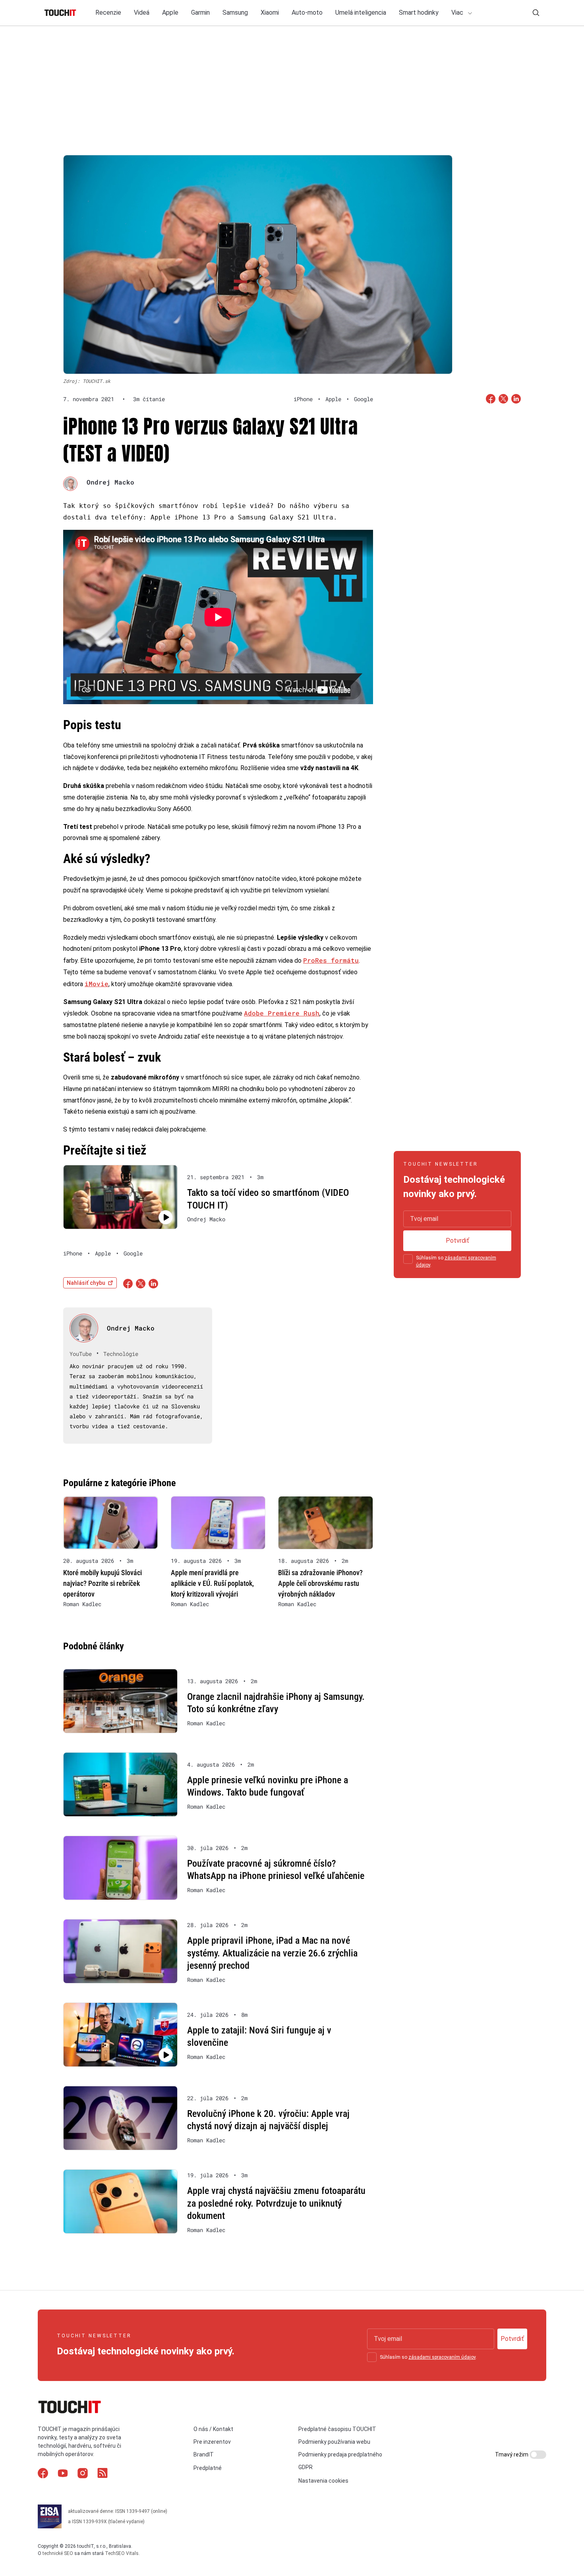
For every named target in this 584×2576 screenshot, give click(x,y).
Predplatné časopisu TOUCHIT (337, 2429)
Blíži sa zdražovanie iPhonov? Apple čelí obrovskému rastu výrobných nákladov (320, 1583)
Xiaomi (270, 13)
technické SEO (58, 2553)
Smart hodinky (419, 13)
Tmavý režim (512, 2454)
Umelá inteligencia (361, 13)
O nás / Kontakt (213, 2429)
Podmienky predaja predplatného (340, 2454)
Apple (170, 13)
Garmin (200, 13)
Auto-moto (307, 13)
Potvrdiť (457, 1241)
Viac (458, 13)
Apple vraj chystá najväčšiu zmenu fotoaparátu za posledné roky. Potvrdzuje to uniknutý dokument (276, 2203)
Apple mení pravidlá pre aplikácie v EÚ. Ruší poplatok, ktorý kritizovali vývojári (212, 1583)
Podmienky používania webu (334, 2442)
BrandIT (204, 2454)
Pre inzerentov (212, 2442)
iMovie (97, 984)
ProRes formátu (331, 960)
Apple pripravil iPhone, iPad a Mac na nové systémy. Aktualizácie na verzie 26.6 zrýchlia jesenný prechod (272, 1953)
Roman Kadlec (82, 1604)
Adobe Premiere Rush (282, 1013)
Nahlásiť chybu (86, 1283)
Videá (142, 13)
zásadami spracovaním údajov (442, 2357)
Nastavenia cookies (323, 2481)
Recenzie (108, 13)
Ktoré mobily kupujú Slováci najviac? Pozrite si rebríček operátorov (102, 1583)
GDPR (306, 2467)
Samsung (235, 13)
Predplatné (208, 2468)
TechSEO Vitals (122, 2553)
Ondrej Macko (110, 482)
